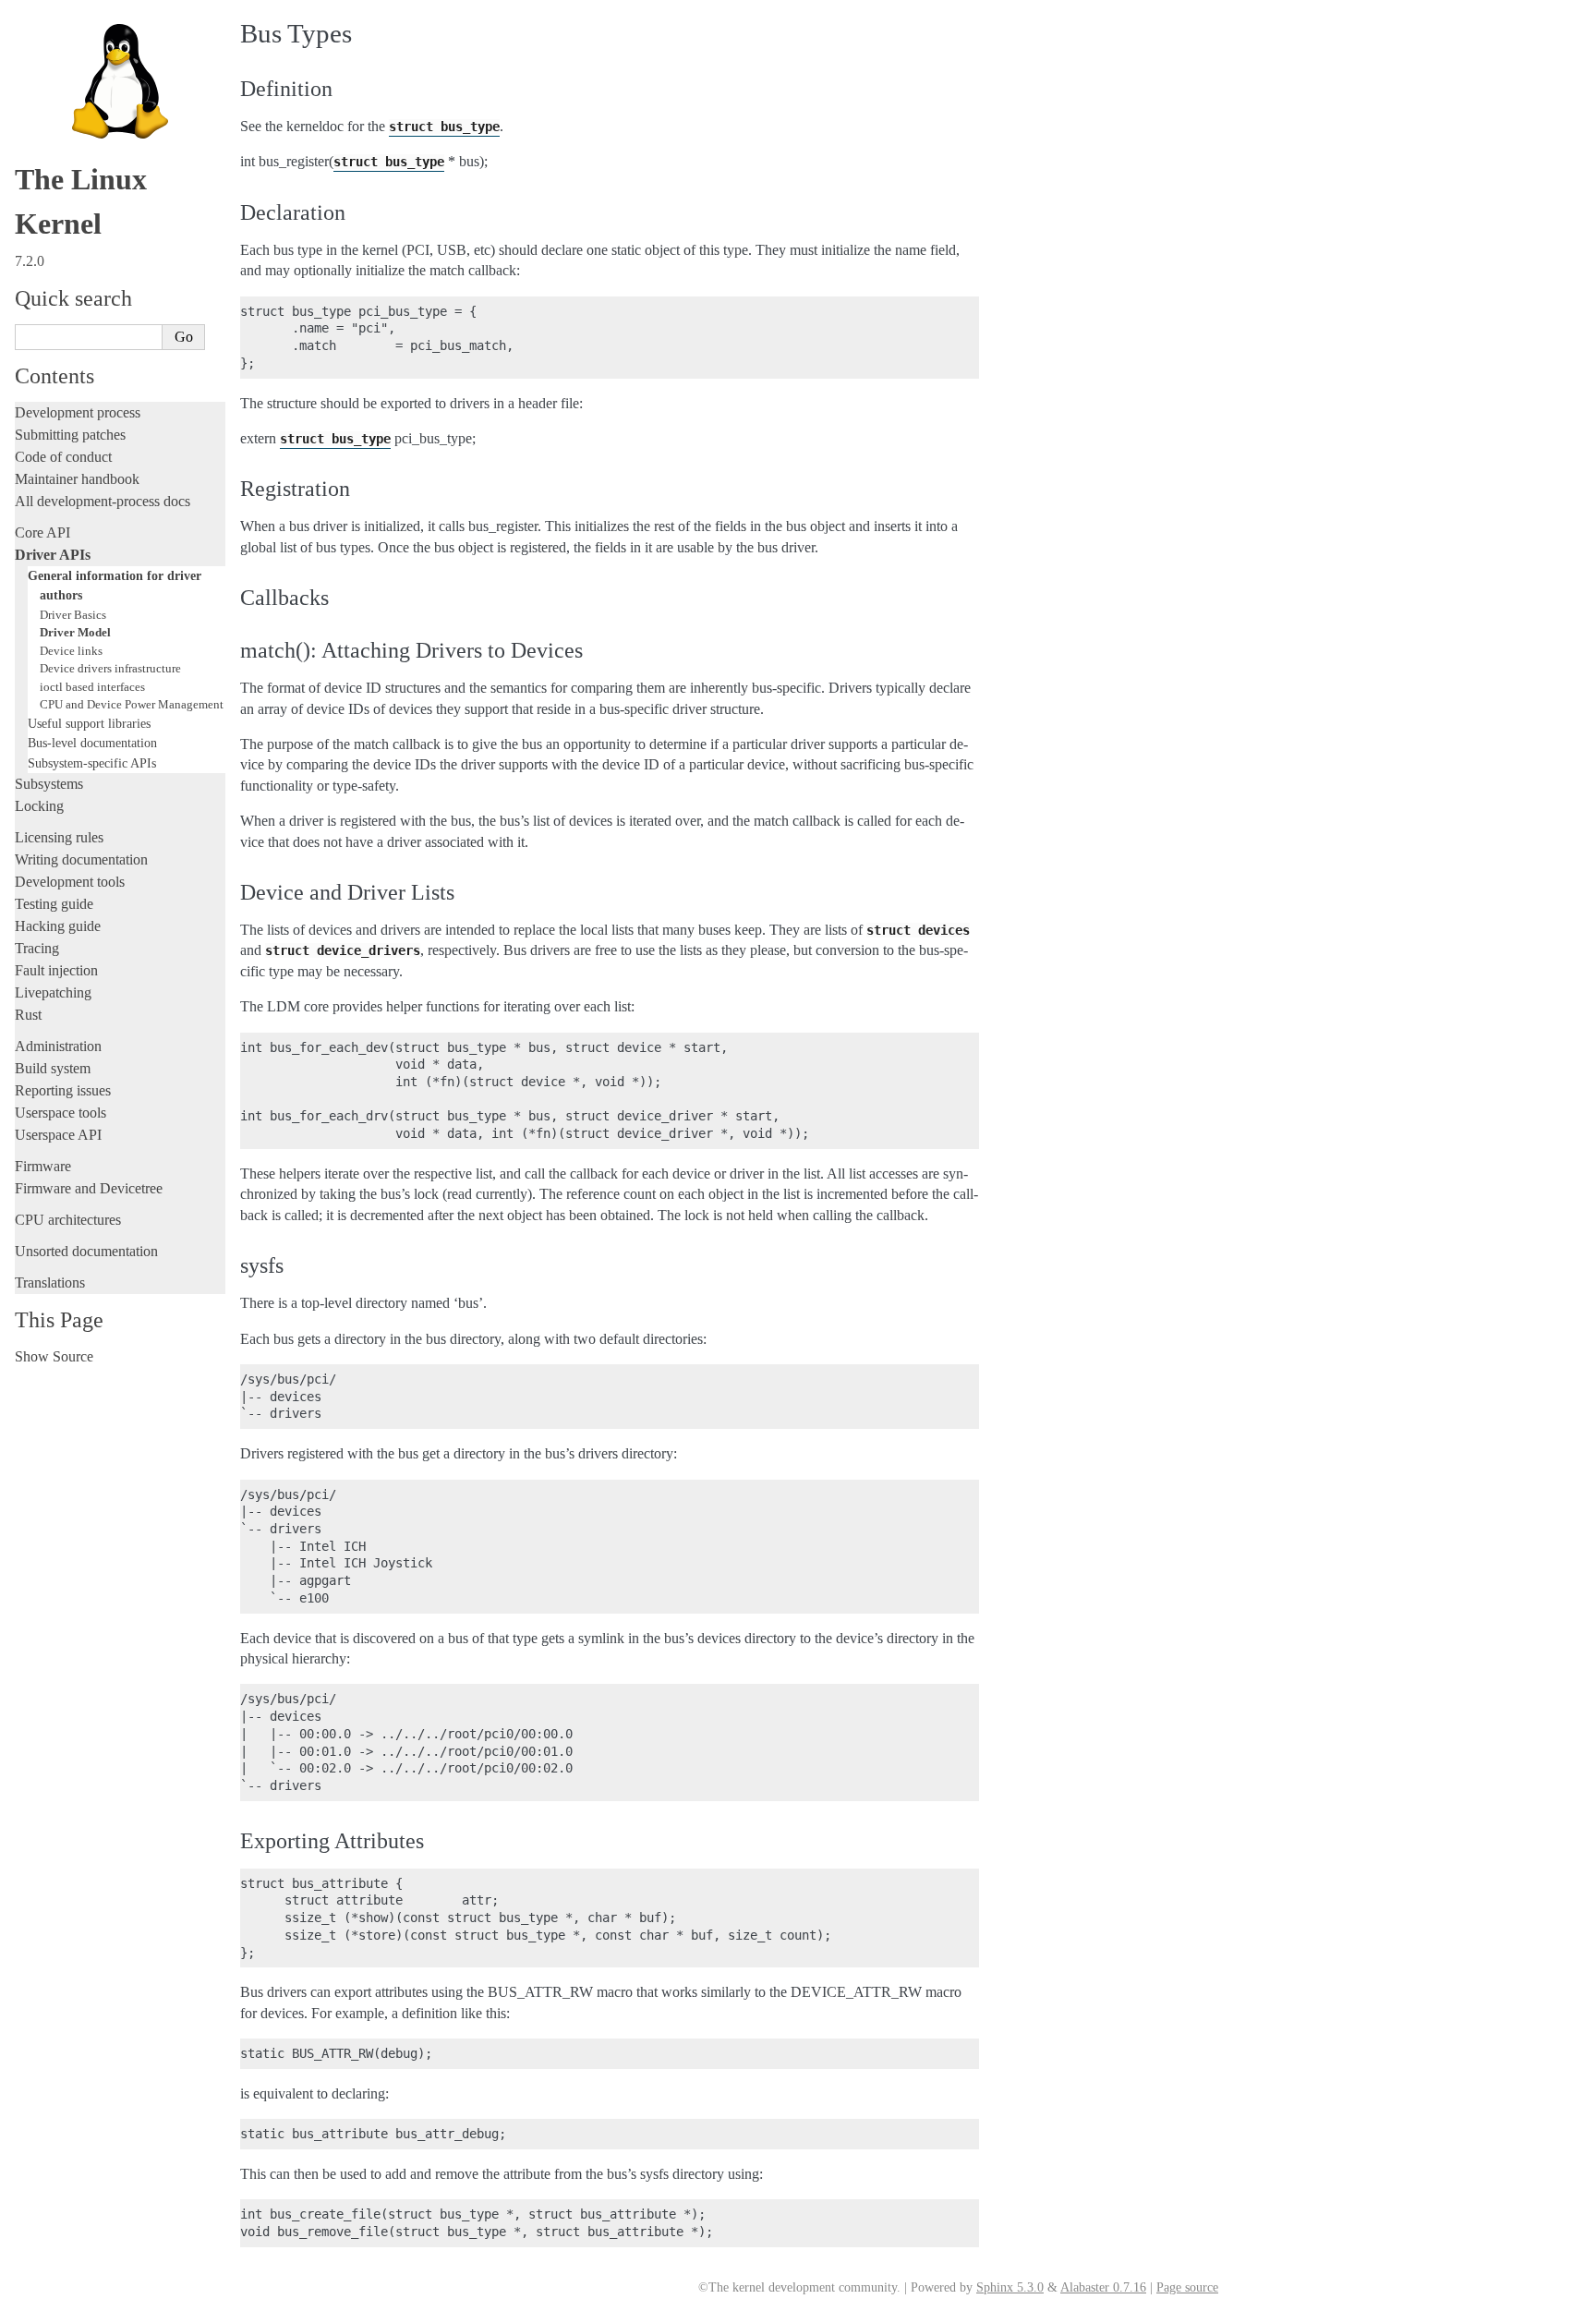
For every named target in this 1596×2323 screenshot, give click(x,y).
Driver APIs (53, 555)
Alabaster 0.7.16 (1103, 2287)
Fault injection (56, 970)
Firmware (43, 1166)
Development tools (70, 882)
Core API (42, 532)
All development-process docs (103, 501)
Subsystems (49, 784)
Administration (58, 1046)
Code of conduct (63, 457)
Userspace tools (60, 1113)
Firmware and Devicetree (89, 1188)
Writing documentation (81, 859)
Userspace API (58, 1135)
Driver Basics (73, 615)
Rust (28, 1015)
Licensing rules (59, 837)
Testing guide (54, 904)
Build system (53, 1068)
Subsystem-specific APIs (92, 763)
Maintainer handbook (77, 479)
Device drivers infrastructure (110, 668)
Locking (39, 806)
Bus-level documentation (92, 743)
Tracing (37, 948)
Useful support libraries (89, 723)
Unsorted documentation (86, 1251)
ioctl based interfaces (92, 687)
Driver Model (75, 632)
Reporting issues (63, 1090)
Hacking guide (58, 926)
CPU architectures (68, 1220)
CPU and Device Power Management (132, 704)
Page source (1187, 2287)
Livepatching (53, 992)
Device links (71, 651)
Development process (78, 412)
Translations (50, 1282)
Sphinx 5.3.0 (1010, 2287)
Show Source (54, 1356)
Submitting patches (70, 435)
